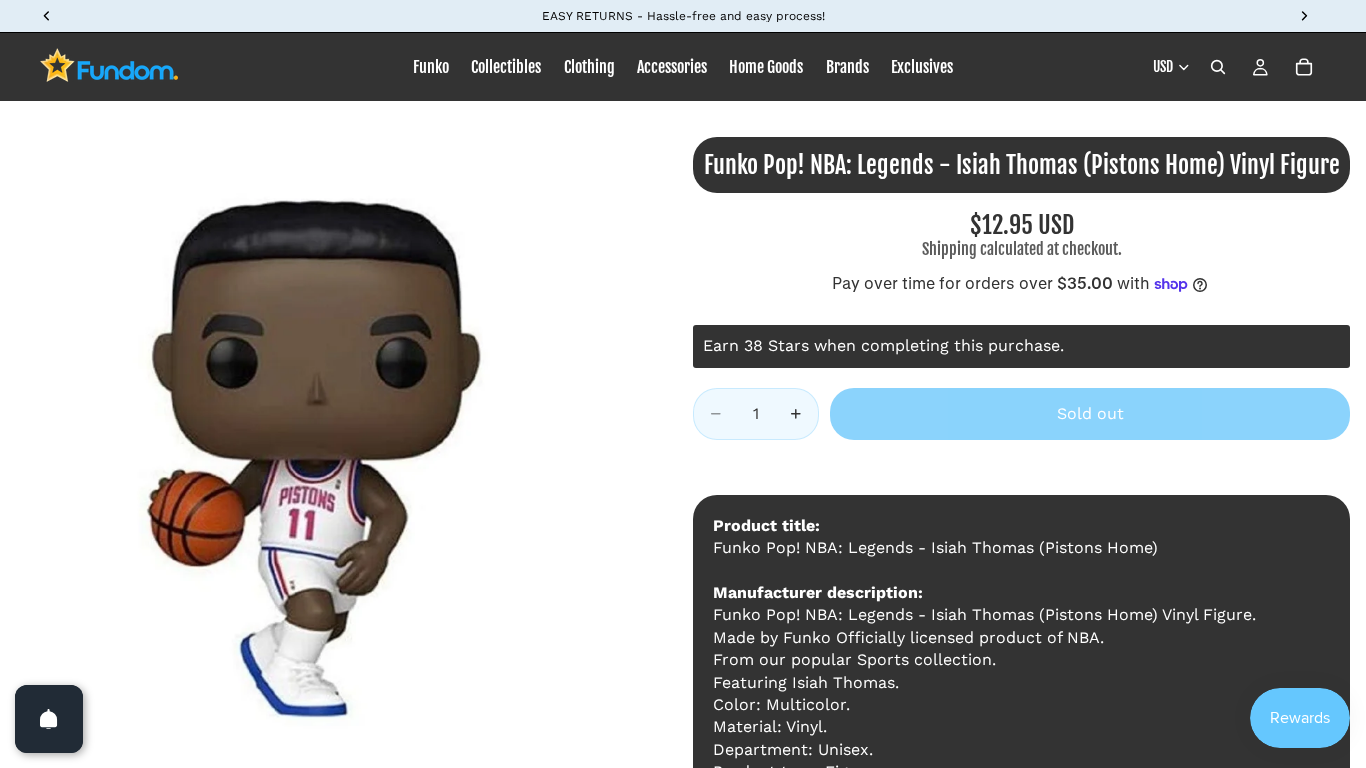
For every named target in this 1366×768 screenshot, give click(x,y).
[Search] (1218, 67)
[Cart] (1304, 67)
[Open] (49, 719)
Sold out (1090, 413)
